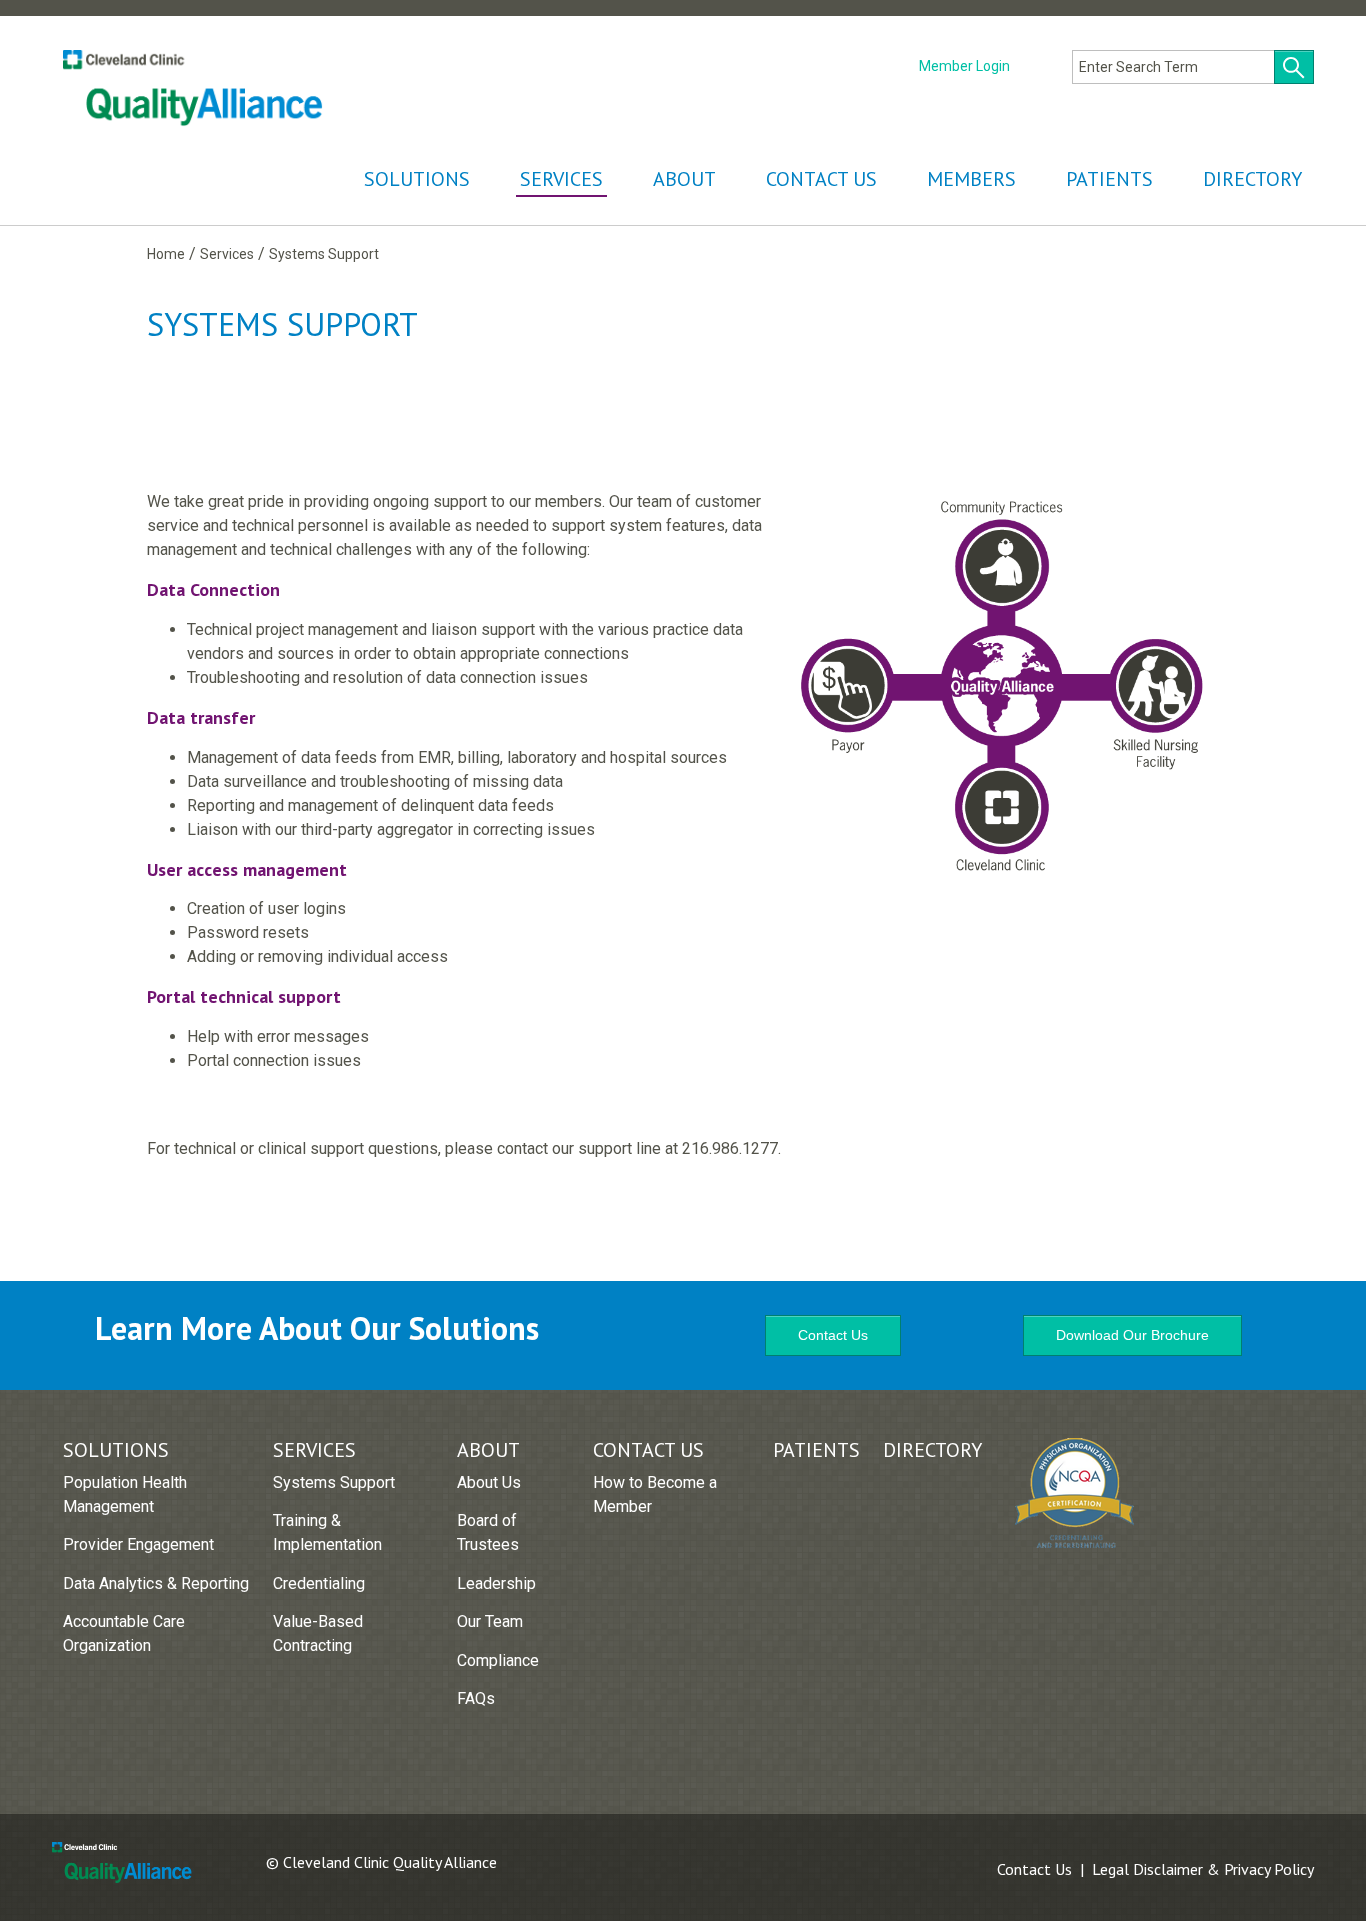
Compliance (498, 1660)
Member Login (964, 66)
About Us (489, 1482)
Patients (1109, 179)
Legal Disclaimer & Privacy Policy (1203, 1869)
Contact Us (821, 179)
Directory (1252, 179)
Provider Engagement (138, 1544)
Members (971, 179)
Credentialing (319, 1583)
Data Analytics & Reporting (156, 1583)
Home (166, 254)
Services (561, 179)
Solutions (417, 179)
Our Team (490, 1621)
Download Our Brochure (1132, 1335)
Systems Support (334, 1482)
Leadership (496, 1583)
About (684, 179)
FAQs (476, 1698)
